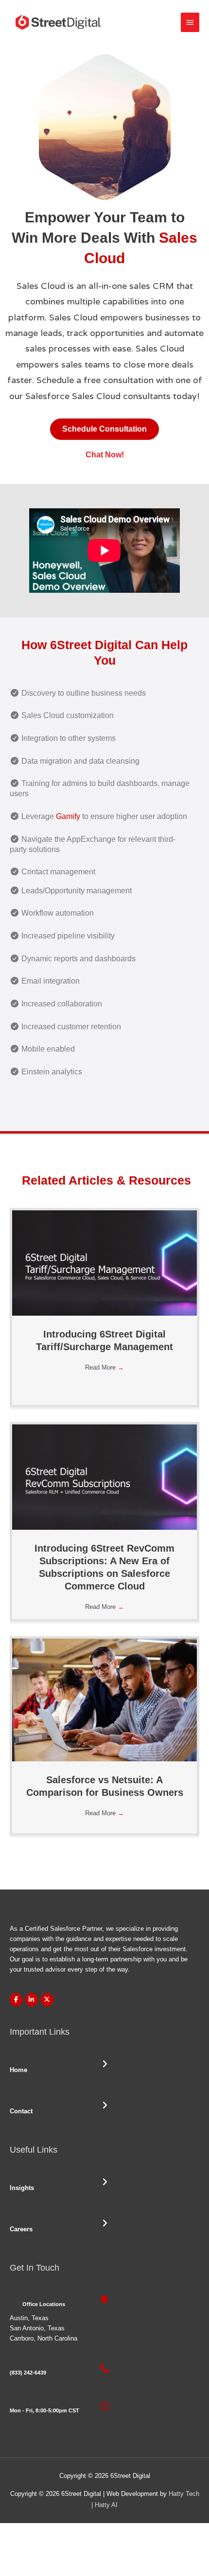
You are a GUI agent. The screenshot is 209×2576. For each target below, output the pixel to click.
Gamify (68, 816)
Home (18, 2070)
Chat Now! (105, 455)
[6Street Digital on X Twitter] (47, 2000)
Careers (21, 2229)
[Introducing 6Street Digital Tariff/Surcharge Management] (104, 1263)
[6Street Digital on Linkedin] (32, 2000)
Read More (104, 1367)
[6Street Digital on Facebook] (16, 2000)
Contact (21, 2111)
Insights (22, 2188)
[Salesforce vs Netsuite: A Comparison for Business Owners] (104, 1699)
